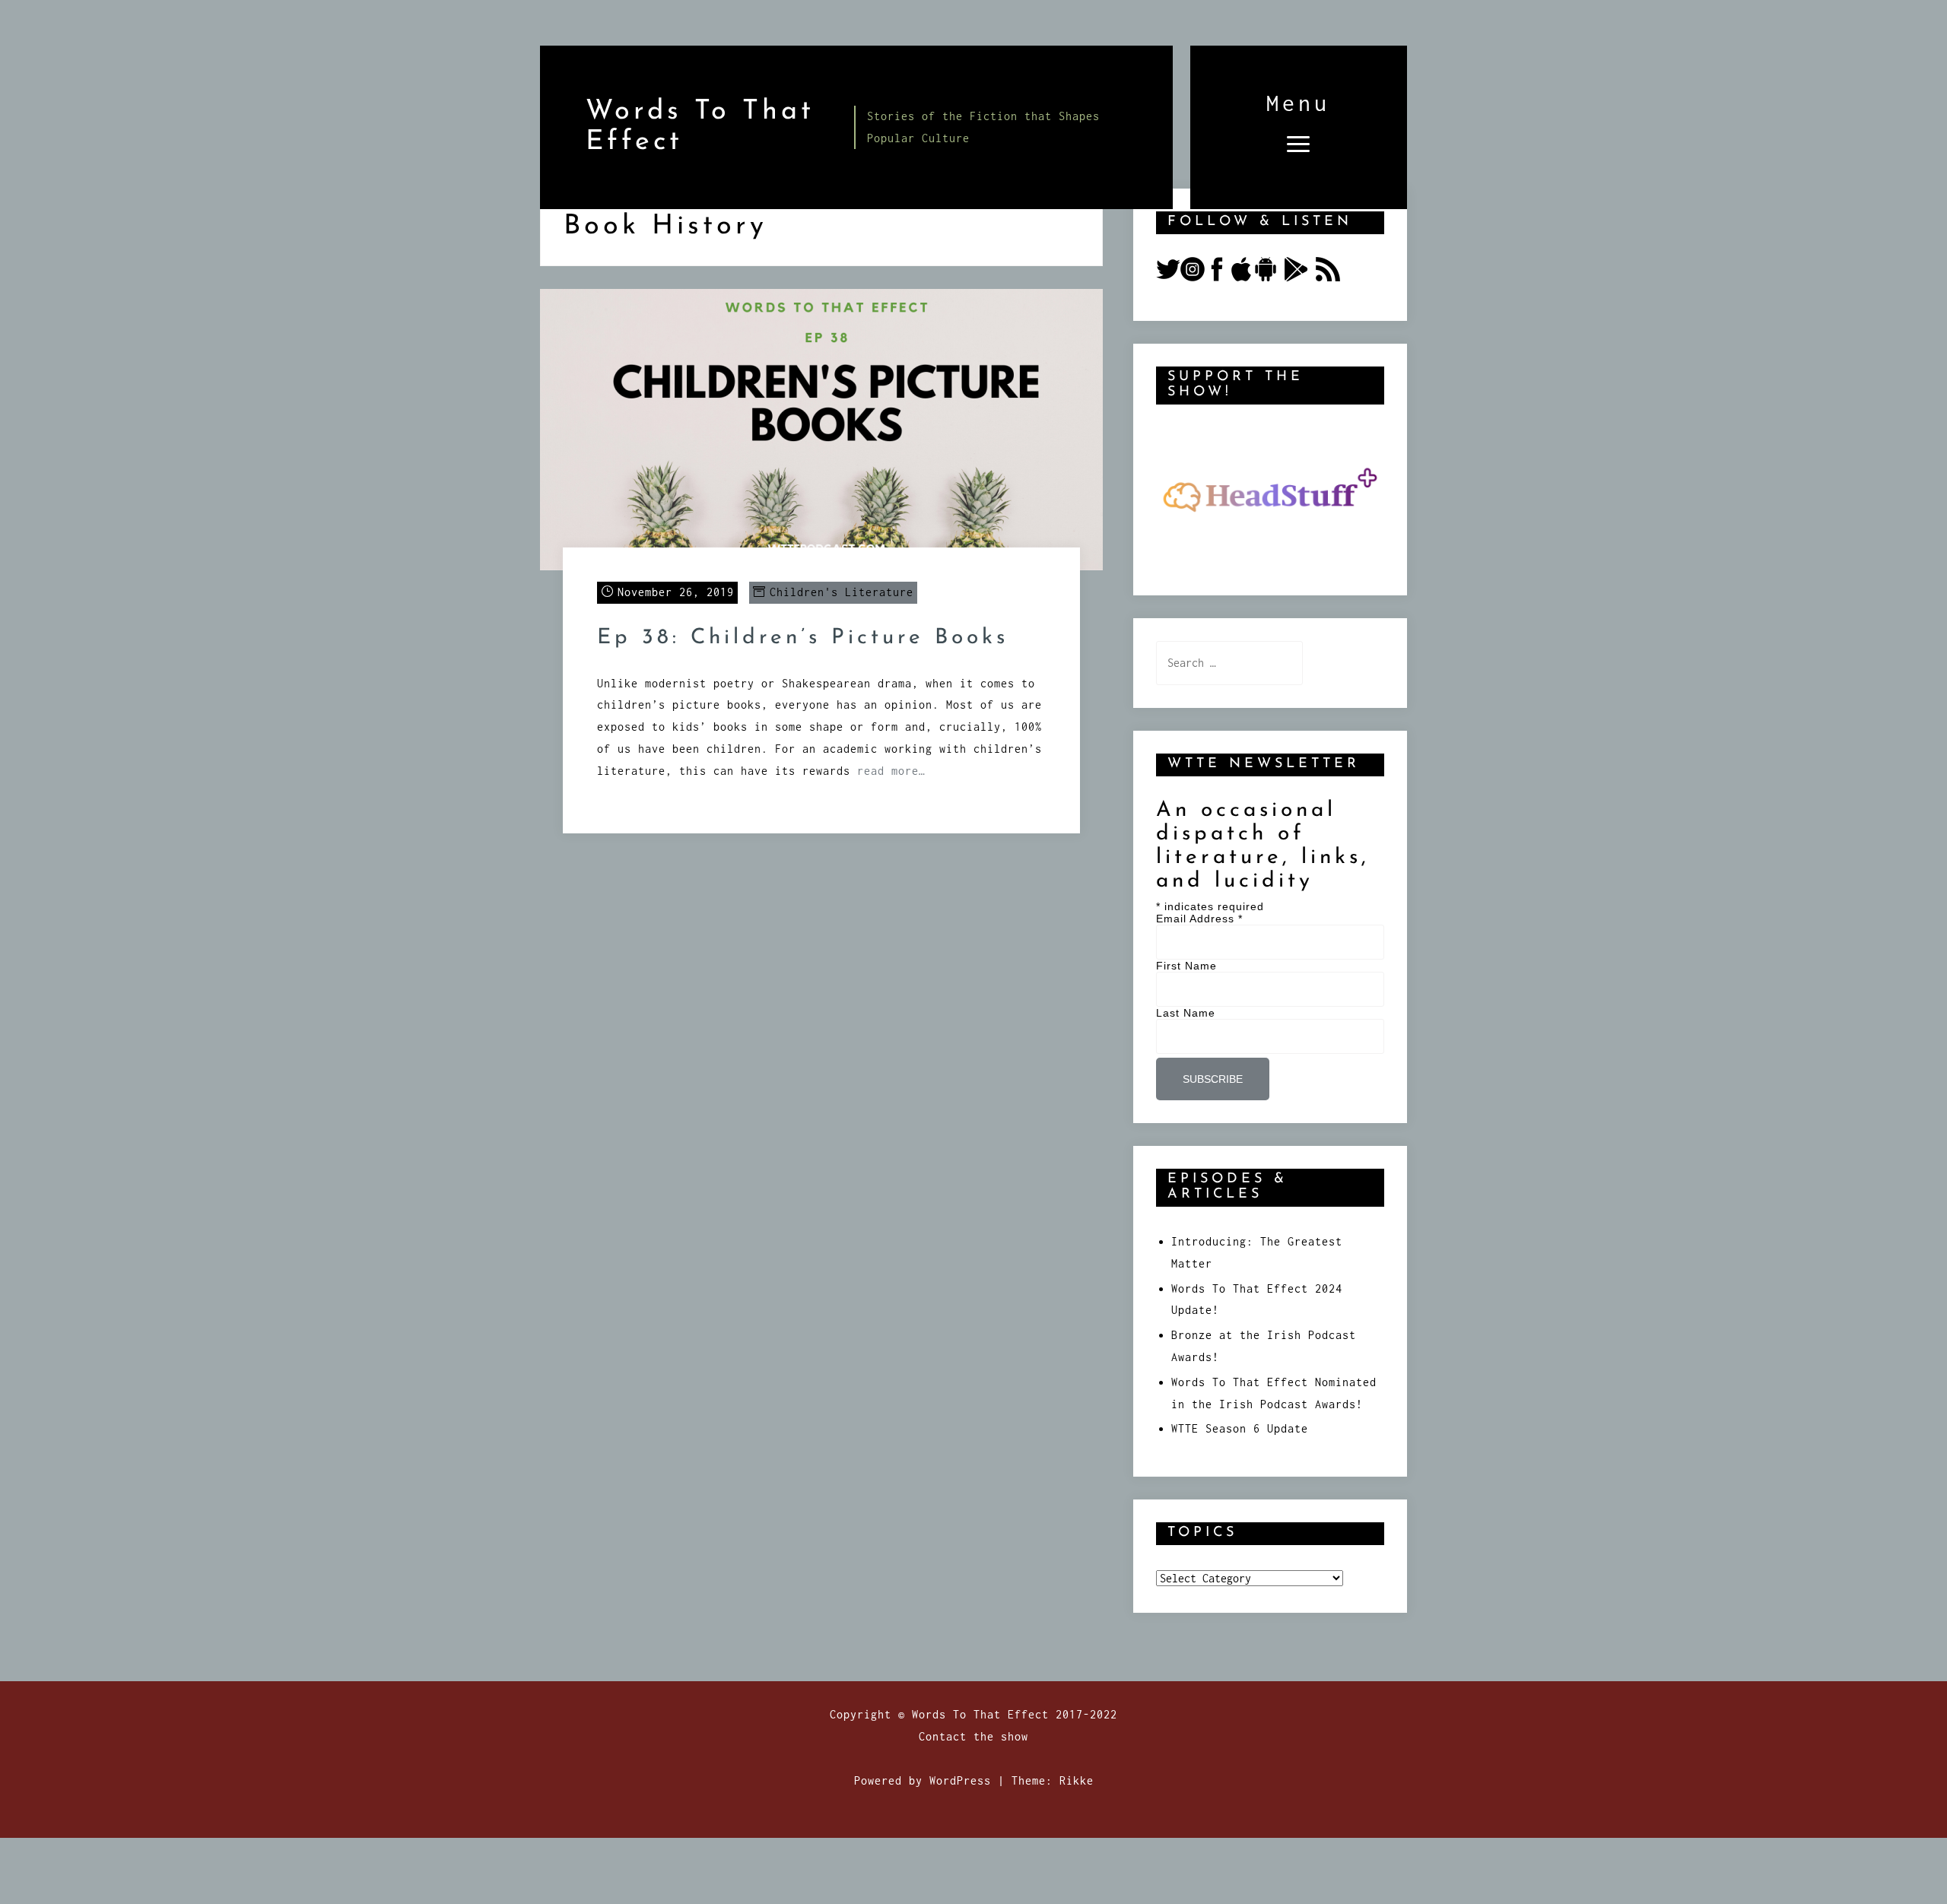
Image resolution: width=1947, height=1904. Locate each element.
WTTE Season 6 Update (1240, 1428)
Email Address (1199, 919)
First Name (1186, 966)
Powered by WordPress (923, 1780)
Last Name (1186, 1013)
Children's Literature (842, 592)
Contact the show (973, 1736)
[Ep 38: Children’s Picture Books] (821, 428)
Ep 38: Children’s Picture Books (803, 638)
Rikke (1077, 1780)
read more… (891, 771)
